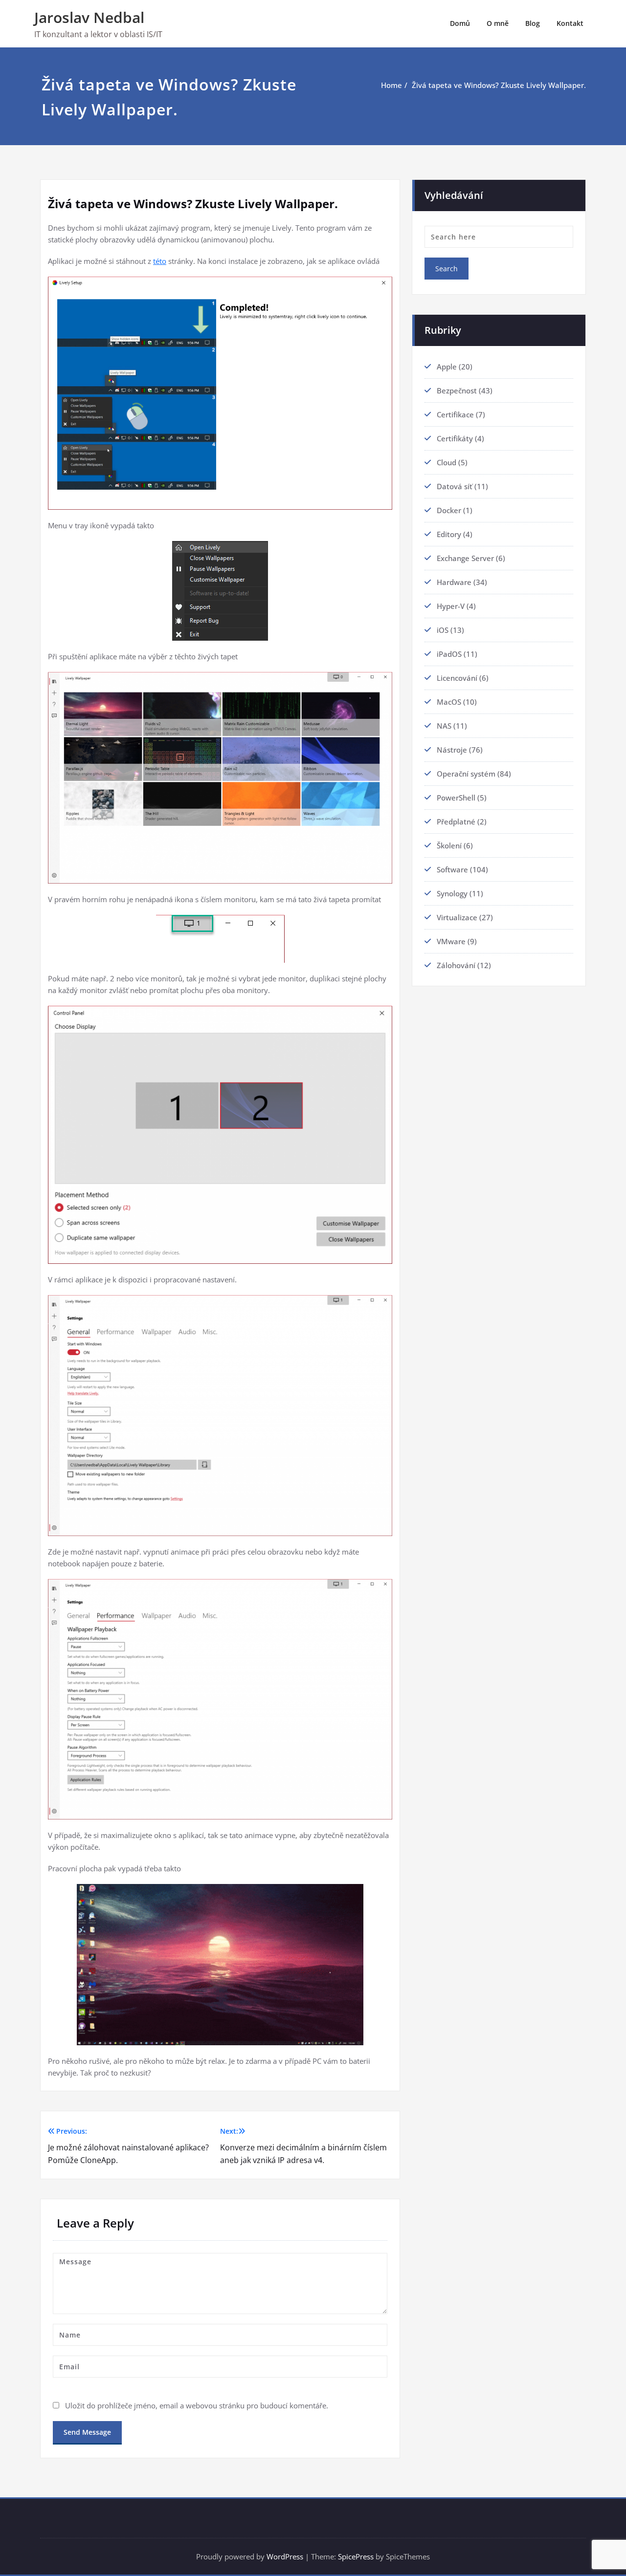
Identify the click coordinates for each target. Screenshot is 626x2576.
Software (452, 869)
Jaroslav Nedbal (89, 17)
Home (391, 85)
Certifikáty (455, 438)
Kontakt (570, 23)
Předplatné (456, 822)
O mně (498, 23)
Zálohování (456, 965)
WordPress (285, 2556)
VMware (451, 941)
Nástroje (452, 750)
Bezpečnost (457, 390)
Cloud (447, 462)
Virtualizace (457, 917)
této (160, 261)
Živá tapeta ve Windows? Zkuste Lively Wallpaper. (499, 85)
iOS (443, 630)
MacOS (449, 702)
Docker (449, 510)
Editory (449, 534)
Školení (449, 845)
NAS (444, 726)
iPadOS (449, 654)
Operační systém (466, 774)
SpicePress (356, 2556)
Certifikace (455, 414)
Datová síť (455, 486)
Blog (533, 23)
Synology (452, 893)
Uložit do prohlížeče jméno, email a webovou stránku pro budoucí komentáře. (197, 2405)
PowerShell (456, 798)
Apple (447, 367)
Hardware (454, 582)
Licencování (457, 678)
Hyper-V (451, 606)
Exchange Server (465, 558)
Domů (460, 23)
